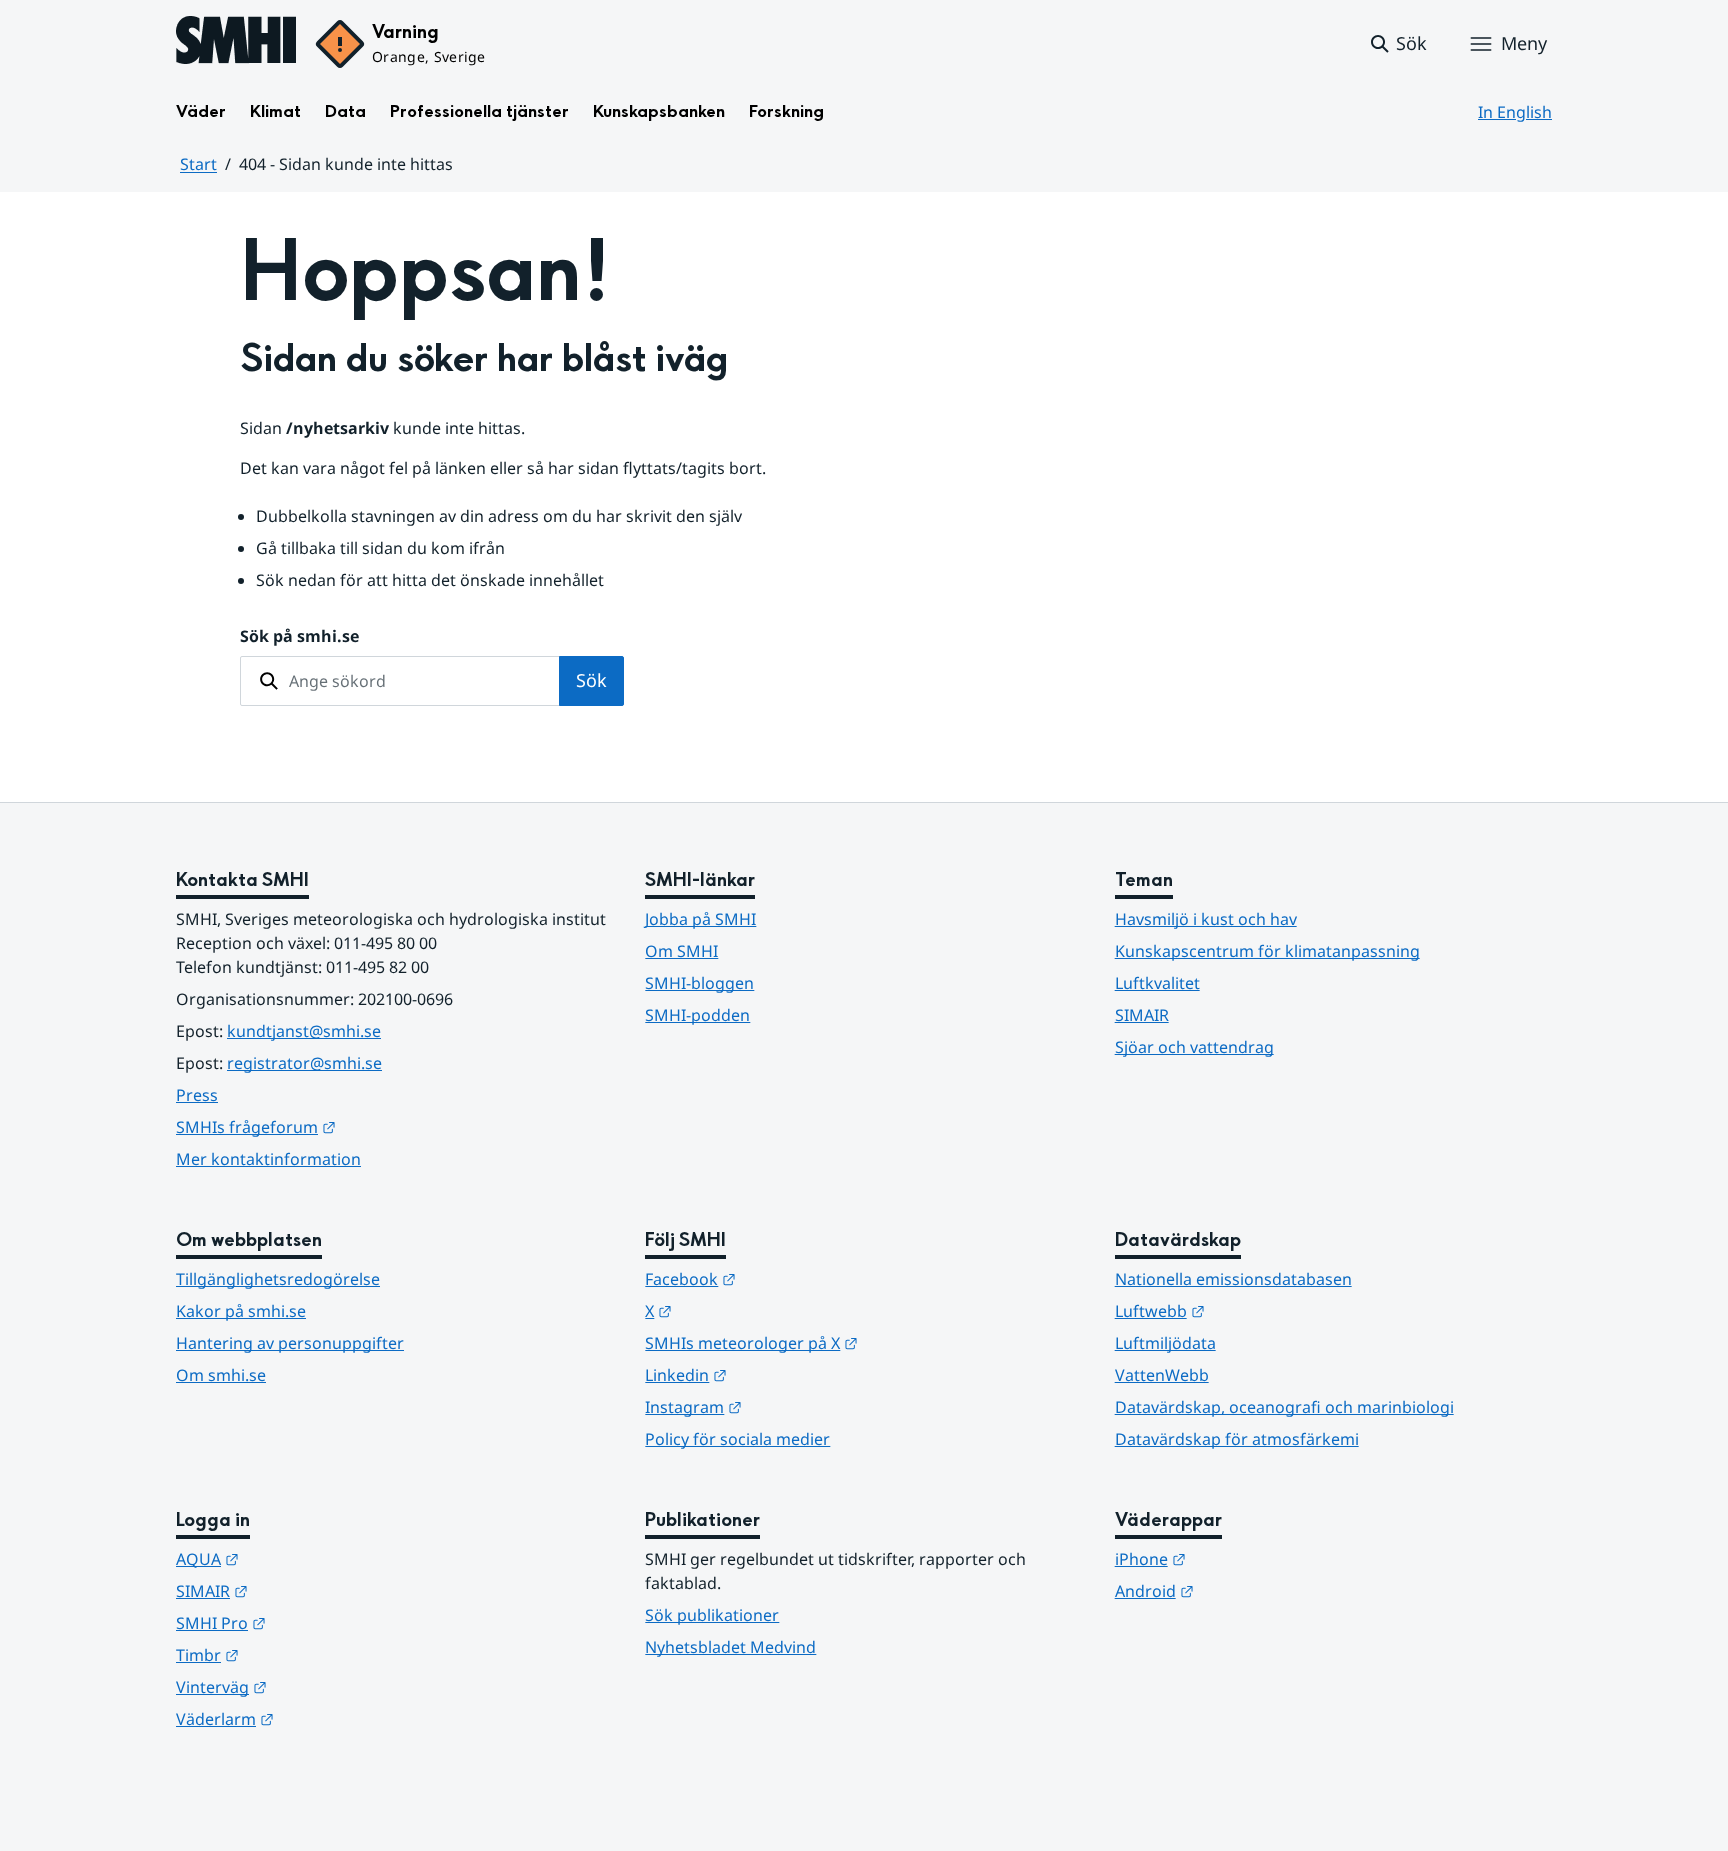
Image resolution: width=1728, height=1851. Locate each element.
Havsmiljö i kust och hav (1206, 919)
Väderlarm (323, 1718)
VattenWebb (1162, 1375)
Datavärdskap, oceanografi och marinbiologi (1284, 1407)
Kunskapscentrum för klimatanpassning (1267, 951)
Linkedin (784, 1374)
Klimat (275, 111)
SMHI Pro (319, 1622)
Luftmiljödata (1165, 1343)
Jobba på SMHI (700, 919)
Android (1252, 1590)
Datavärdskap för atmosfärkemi (1237, 1439)
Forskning (786, 111)
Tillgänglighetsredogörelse (278, 1279)
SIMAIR (1142, 1015)
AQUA (305, 1558)
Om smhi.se (221, 1375)
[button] (1397, 44)
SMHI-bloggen (699, 983)
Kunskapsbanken (659, 111)
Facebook (788, 1278)
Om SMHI (681, 951)
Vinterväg (319, 1686)
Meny (1524, 43)
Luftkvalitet (1157, 983)
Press (197, 1095)
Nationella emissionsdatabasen (1233, 1279)
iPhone (1248, 1558)
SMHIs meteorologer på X (849, 1342)
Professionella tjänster (479, 111)
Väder (201, 111)
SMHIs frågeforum (354, 1126)
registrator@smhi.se (304, 1063)
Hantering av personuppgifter (290, 1343)
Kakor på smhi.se (241, 1311)
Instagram (791, 1406)
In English (1515, 112)
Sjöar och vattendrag (1194, 1047)
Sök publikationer (712, 1615)
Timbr (305, 1654)
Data (345, 111)
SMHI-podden (697, 1015)
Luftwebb (1258, 1310)
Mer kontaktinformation (268, 1159)
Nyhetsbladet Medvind (730, 1647)
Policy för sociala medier (737, 1439)
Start (198, 164)
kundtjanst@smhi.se (304, 1031)
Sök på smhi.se (299, 636)
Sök (591, 680)
